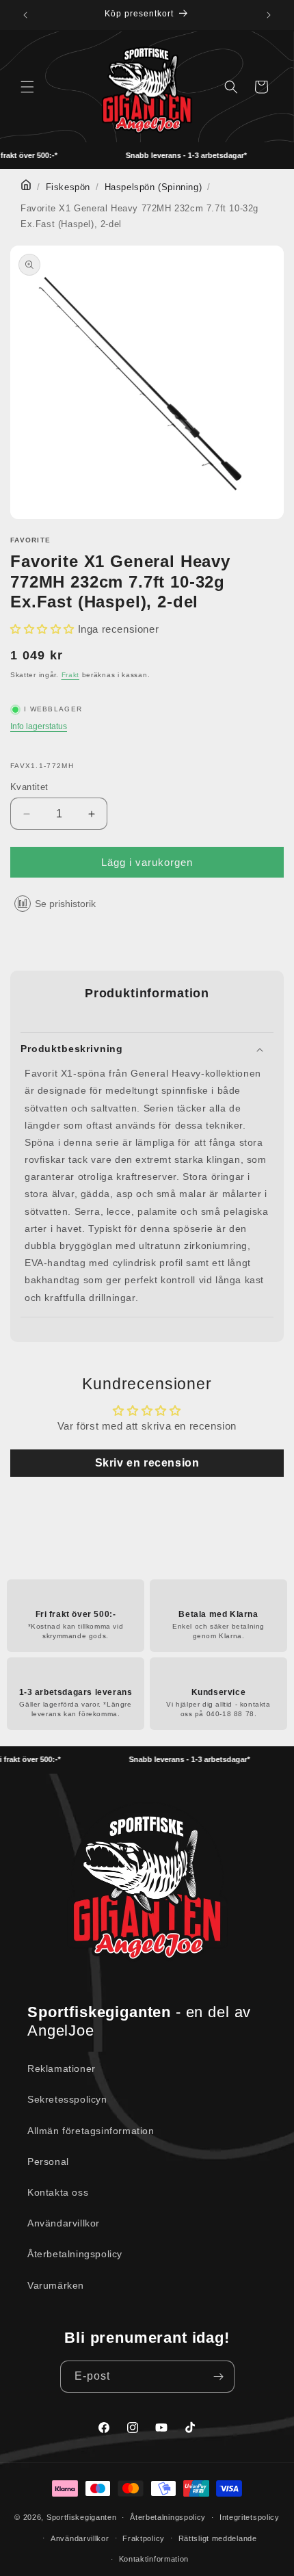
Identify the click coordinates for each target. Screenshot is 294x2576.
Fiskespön (68, 187)
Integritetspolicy (250, 2517)
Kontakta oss (58, 2192)
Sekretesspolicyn (67, 2099)
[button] (27, 87)
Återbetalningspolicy (75, 2254)
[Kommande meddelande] (269, 15)
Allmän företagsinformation (91, 2131)
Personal (48, 2161)
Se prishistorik (65, 904)
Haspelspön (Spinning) (153, 187)
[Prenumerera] (219, 2377)
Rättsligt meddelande (218, 2538)
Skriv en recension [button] (147, 1463)
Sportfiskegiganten (82, 2517)
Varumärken (56, 2285)
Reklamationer (62, 2068)
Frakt (71, 675)
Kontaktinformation (154, 2559)
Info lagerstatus (39, 726)
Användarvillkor (64, 2223)
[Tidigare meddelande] (25, 15)
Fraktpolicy (144, 2538)
